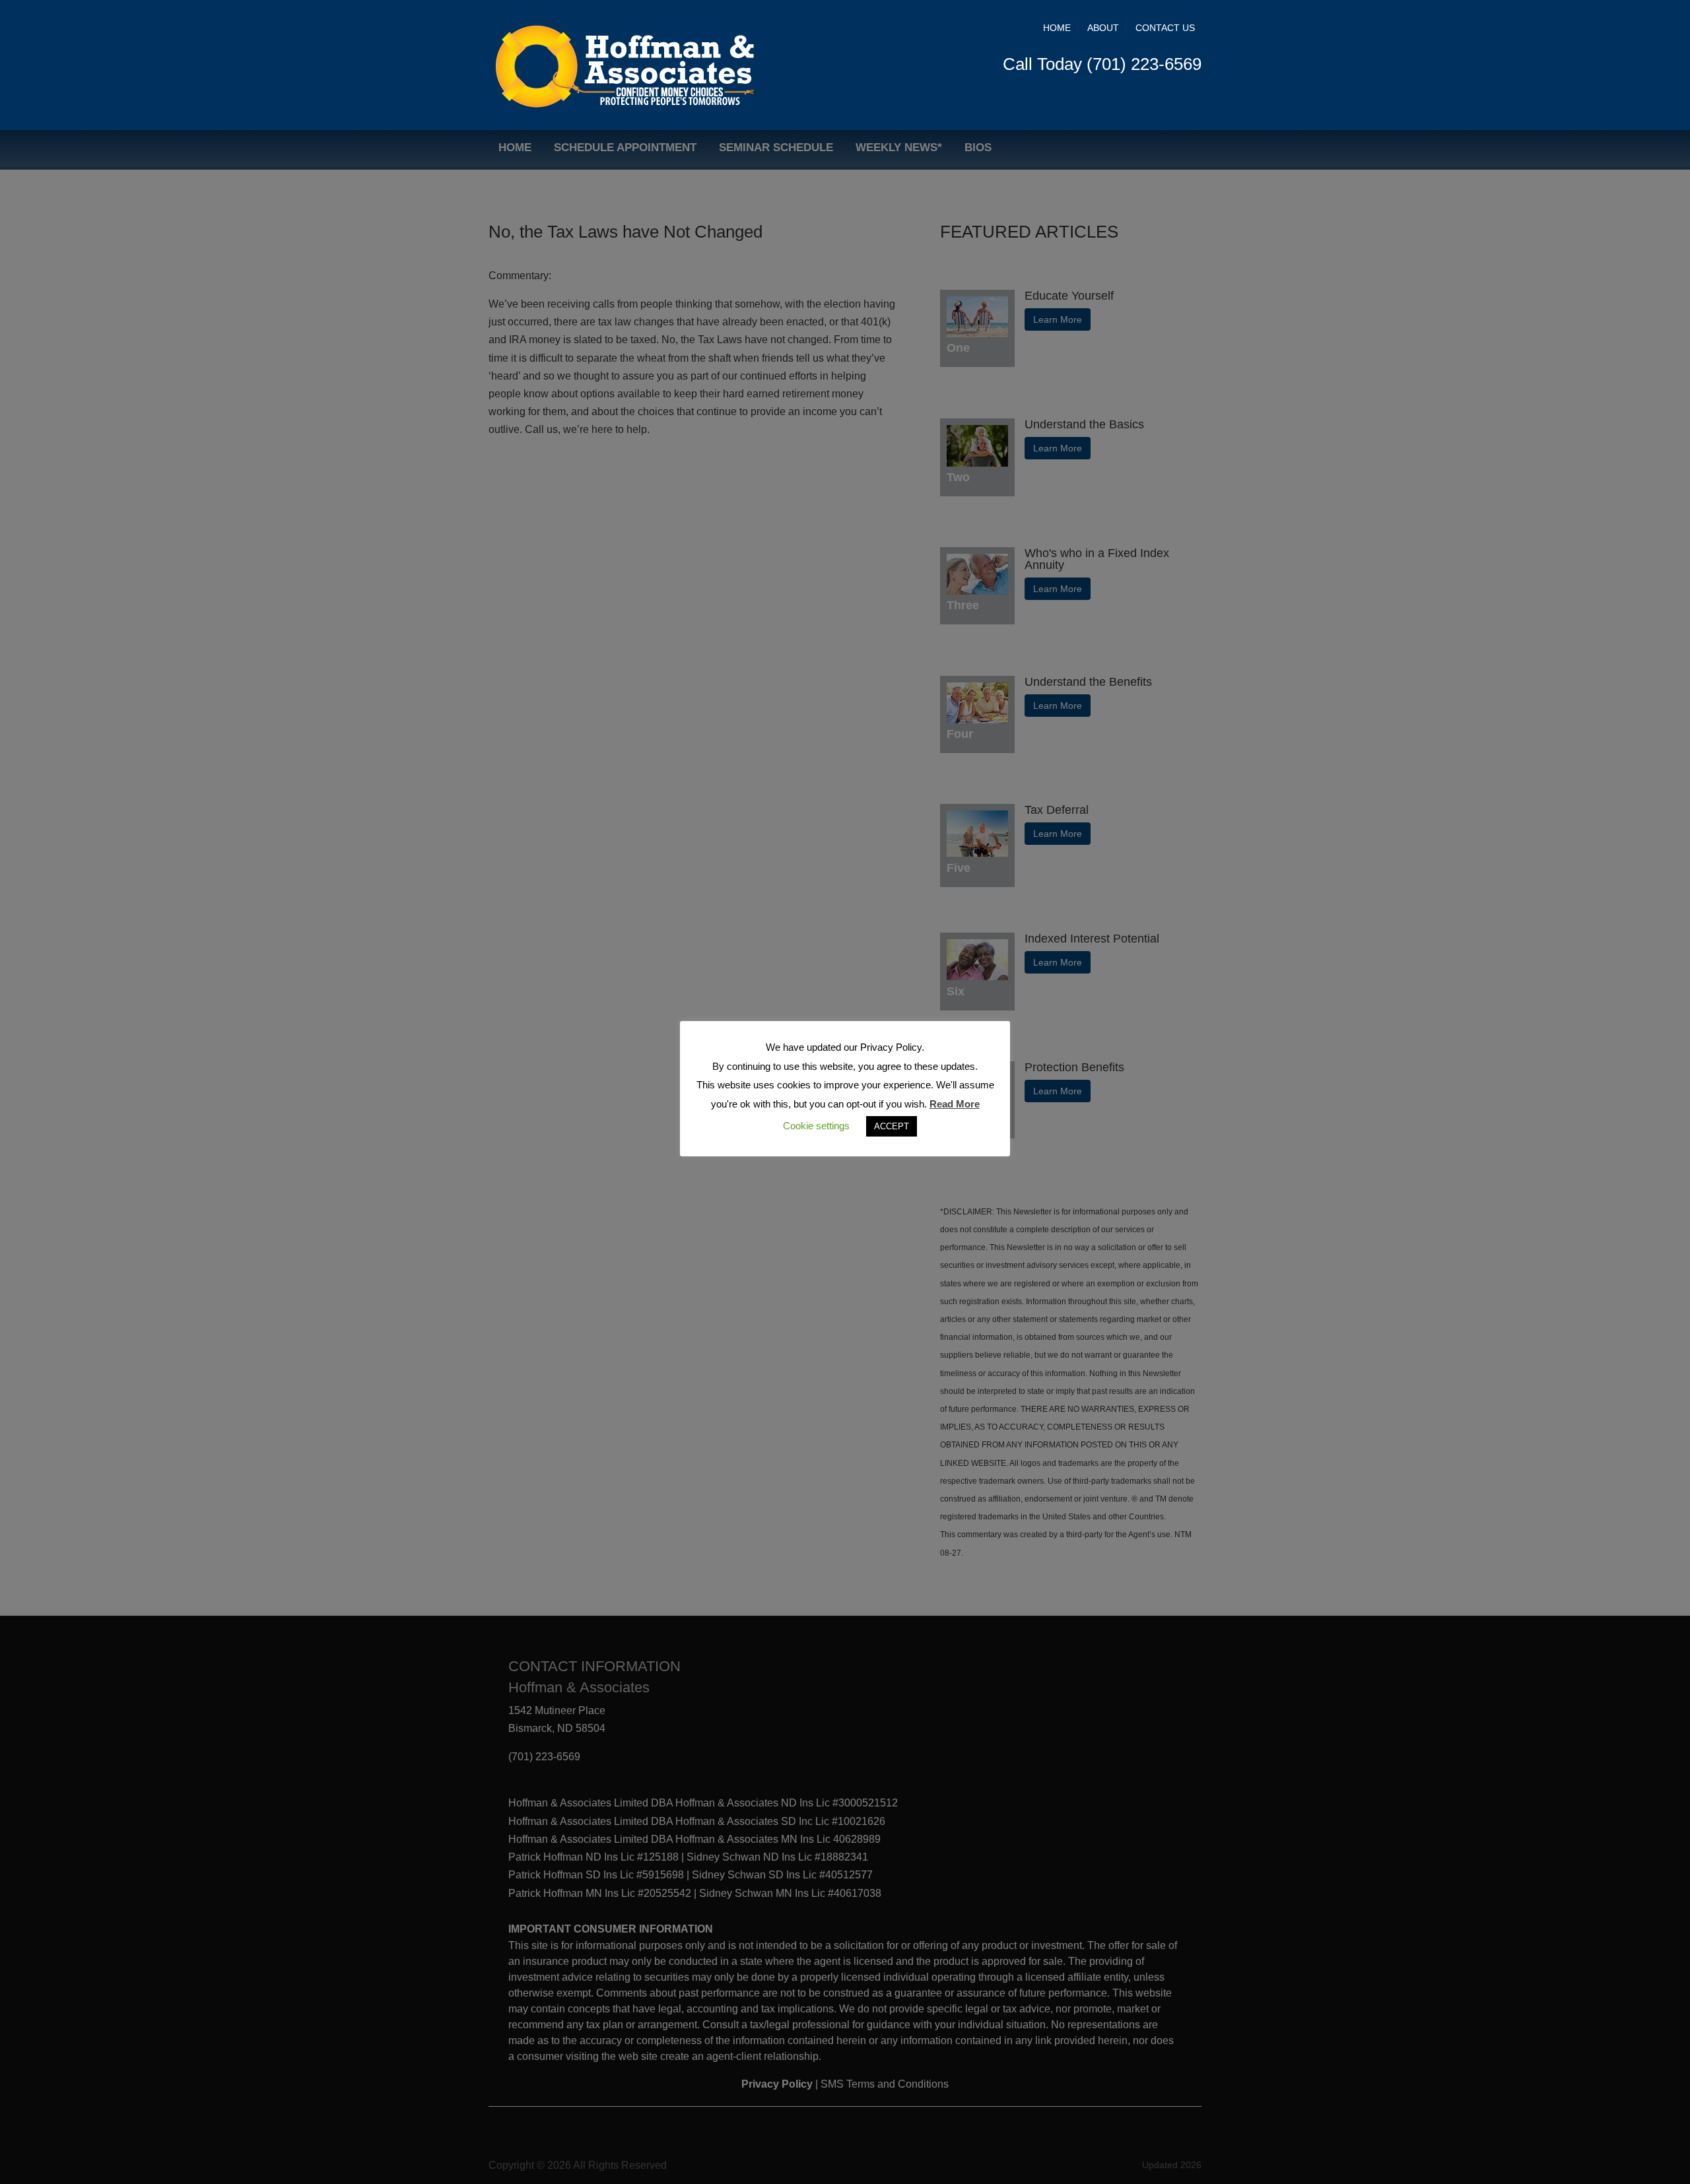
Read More (955, 1104)
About (1103, 28)
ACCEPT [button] (892, 1126)
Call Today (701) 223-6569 (1102, 64)
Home (1057, 28)
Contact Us (1165, 28)
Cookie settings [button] (816, 1126)
